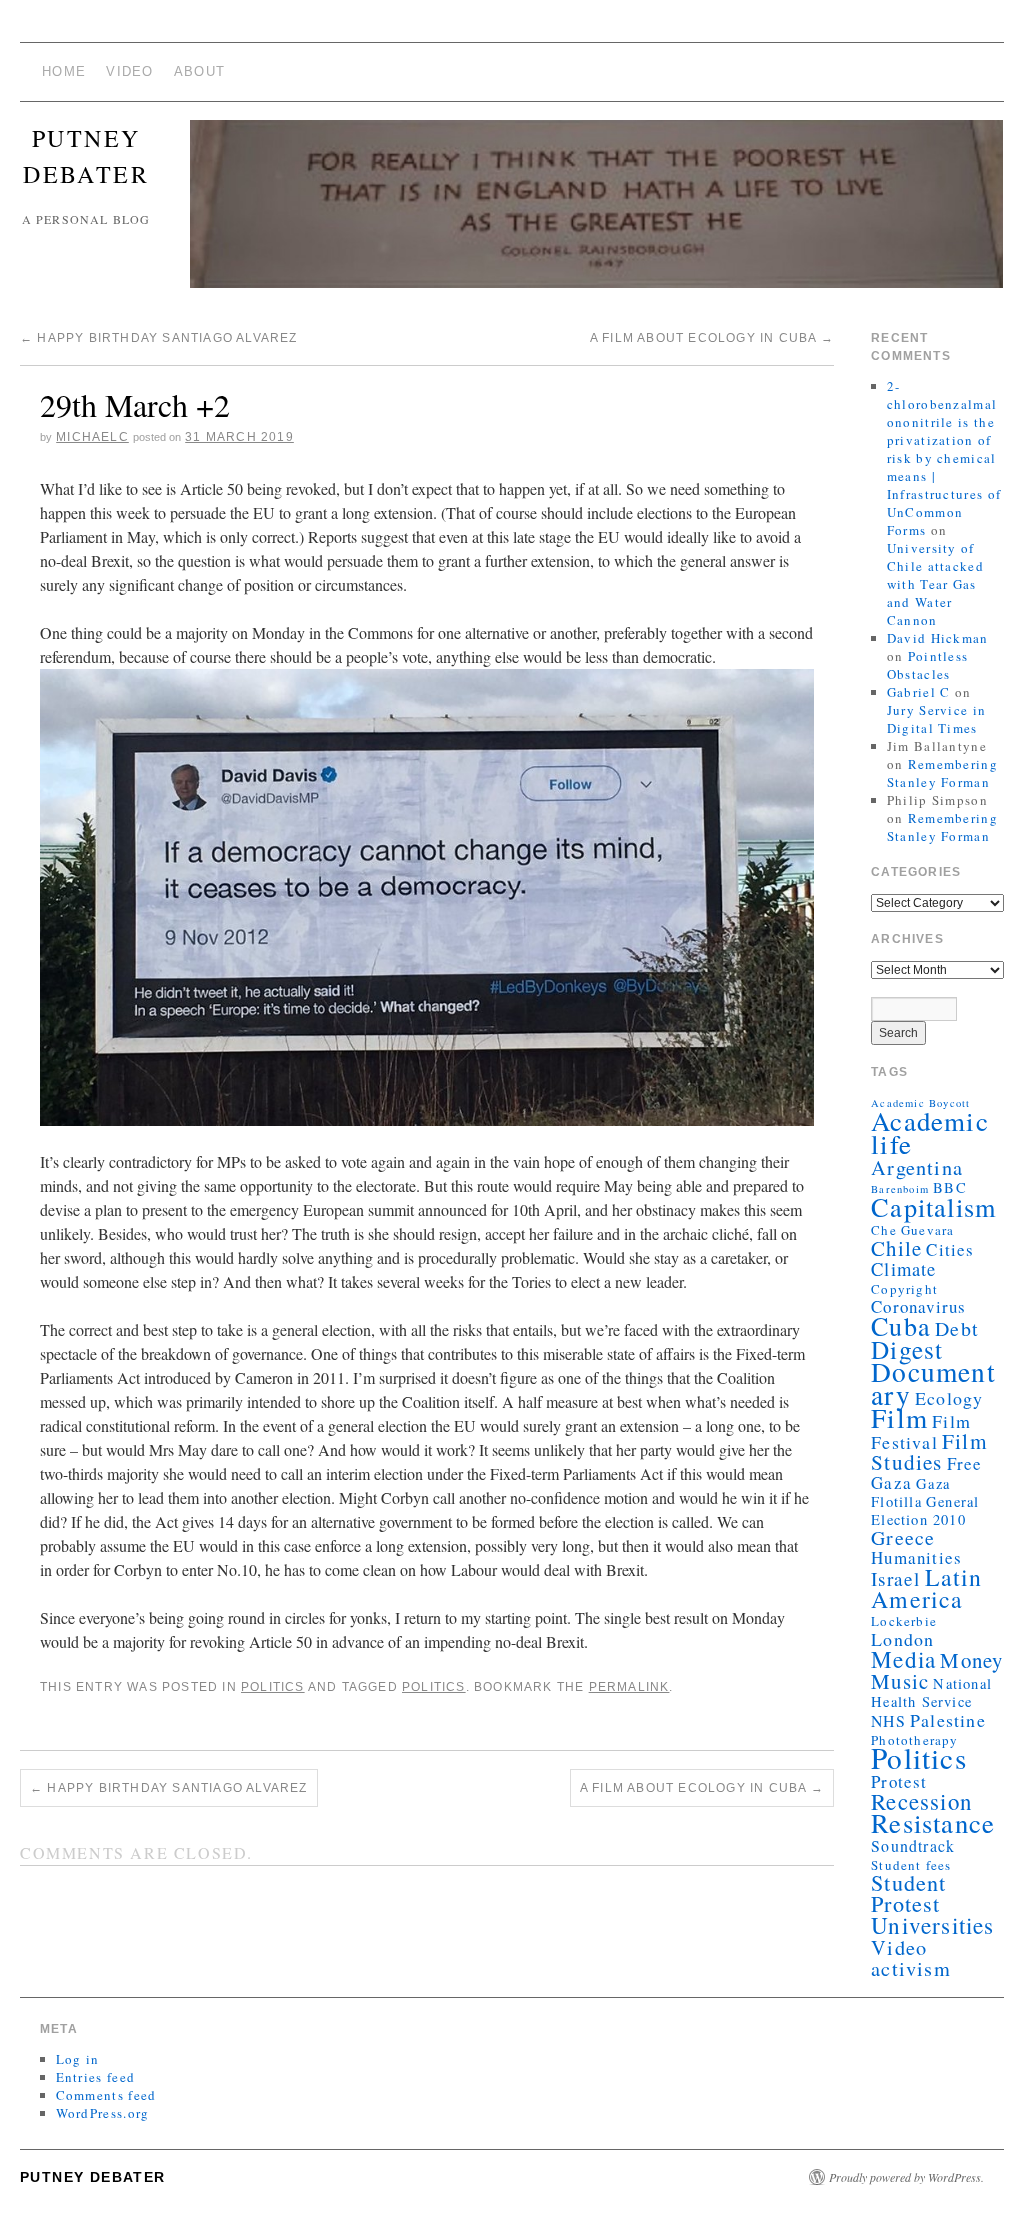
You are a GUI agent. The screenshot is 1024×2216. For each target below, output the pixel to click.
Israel (895, 1578)
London (902, 1639)
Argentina (917, 1167)
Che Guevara (912, 1230)
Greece (903, 1537)
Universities (932, 1925)
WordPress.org (103, 2113)
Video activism (911, 1957)
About (200, 71)
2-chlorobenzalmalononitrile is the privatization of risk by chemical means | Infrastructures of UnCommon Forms (944, 458)
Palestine (948, 1720)
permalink (629, 1687)
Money (971, 1660)
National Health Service (931, 1692)
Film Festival (921, 1431)
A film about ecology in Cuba (712, 338)
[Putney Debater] (597, 212)
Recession (921, 1801)
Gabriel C (919, 692)
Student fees (911, 1865)
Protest (899, 1781)
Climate (903, 1268)
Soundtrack (913, 1845)
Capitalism (933, 1206)
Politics (273, 1687)
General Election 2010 (925, 1510)
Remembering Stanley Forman (942, 773)
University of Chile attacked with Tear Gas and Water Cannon (935, 584)
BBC (950, 1187)
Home (64, 71)
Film (899, 1417)
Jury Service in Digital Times (937, 719)
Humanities (916, 1557)
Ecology (949, 1398)
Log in (78, 2059)
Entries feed (96, 2077)
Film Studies (929, 1451)
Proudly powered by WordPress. (906, 2177)
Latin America (926, 1588)
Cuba (901, 1325)
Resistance (933, 1823)
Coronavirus (918, 1306)
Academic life (930, 1132)
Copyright (904, 1289)
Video (130, 71)
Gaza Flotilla (910, 1492)
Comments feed (106, 2095)
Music (900, 1681)
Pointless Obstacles (928, 665)
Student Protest (908, 1893)
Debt (957, 1328)
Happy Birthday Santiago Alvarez (159, 338)
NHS (888, 1720)
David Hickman (938, 638)
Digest (907, 1349)
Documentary (933, 1383)
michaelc (92, 437)
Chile (896, 1248)
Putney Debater (93, 2177)
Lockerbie (904, 1621)
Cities (950, 1249)
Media (903, 1659)
